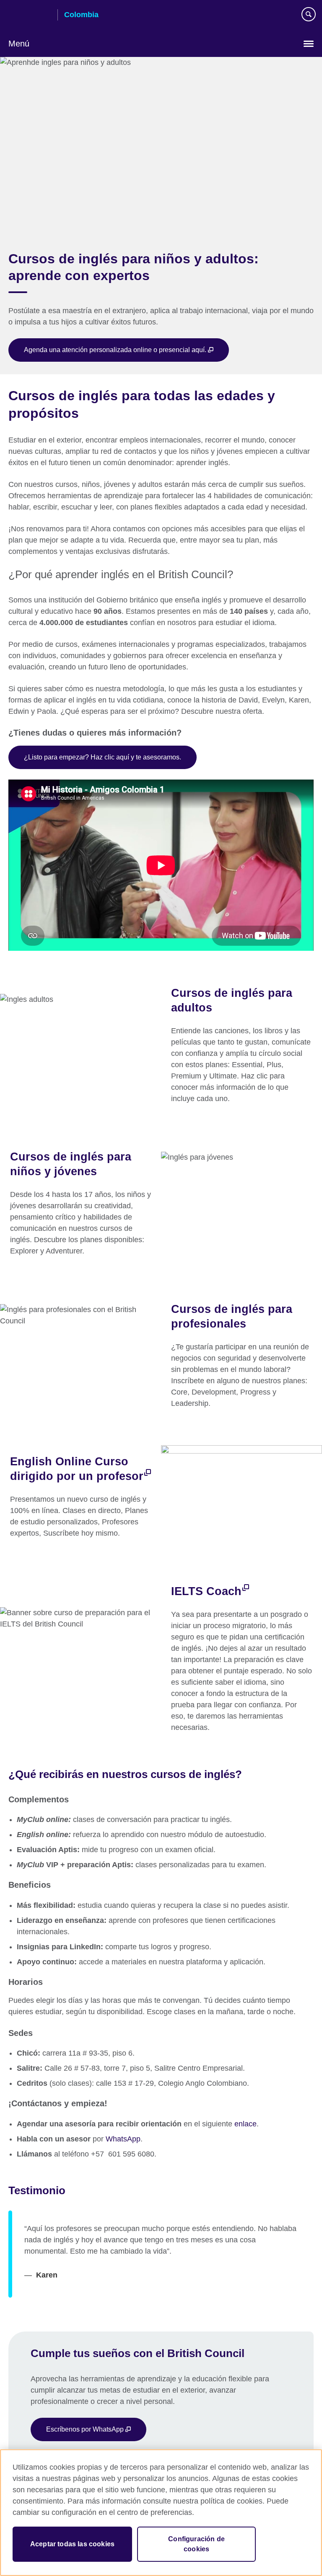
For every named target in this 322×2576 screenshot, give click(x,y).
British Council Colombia (30, 15)
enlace (245, 2124)
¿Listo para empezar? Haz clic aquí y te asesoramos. (103, 757)
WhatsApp (123, 2139)
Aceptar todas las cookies (72, 2544)
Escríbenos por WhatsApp (86, 2429)
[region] (161, 2513)
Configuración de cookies (196, 2544)
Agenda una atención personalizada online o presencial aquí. (116, 350)
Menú (19, 44)
